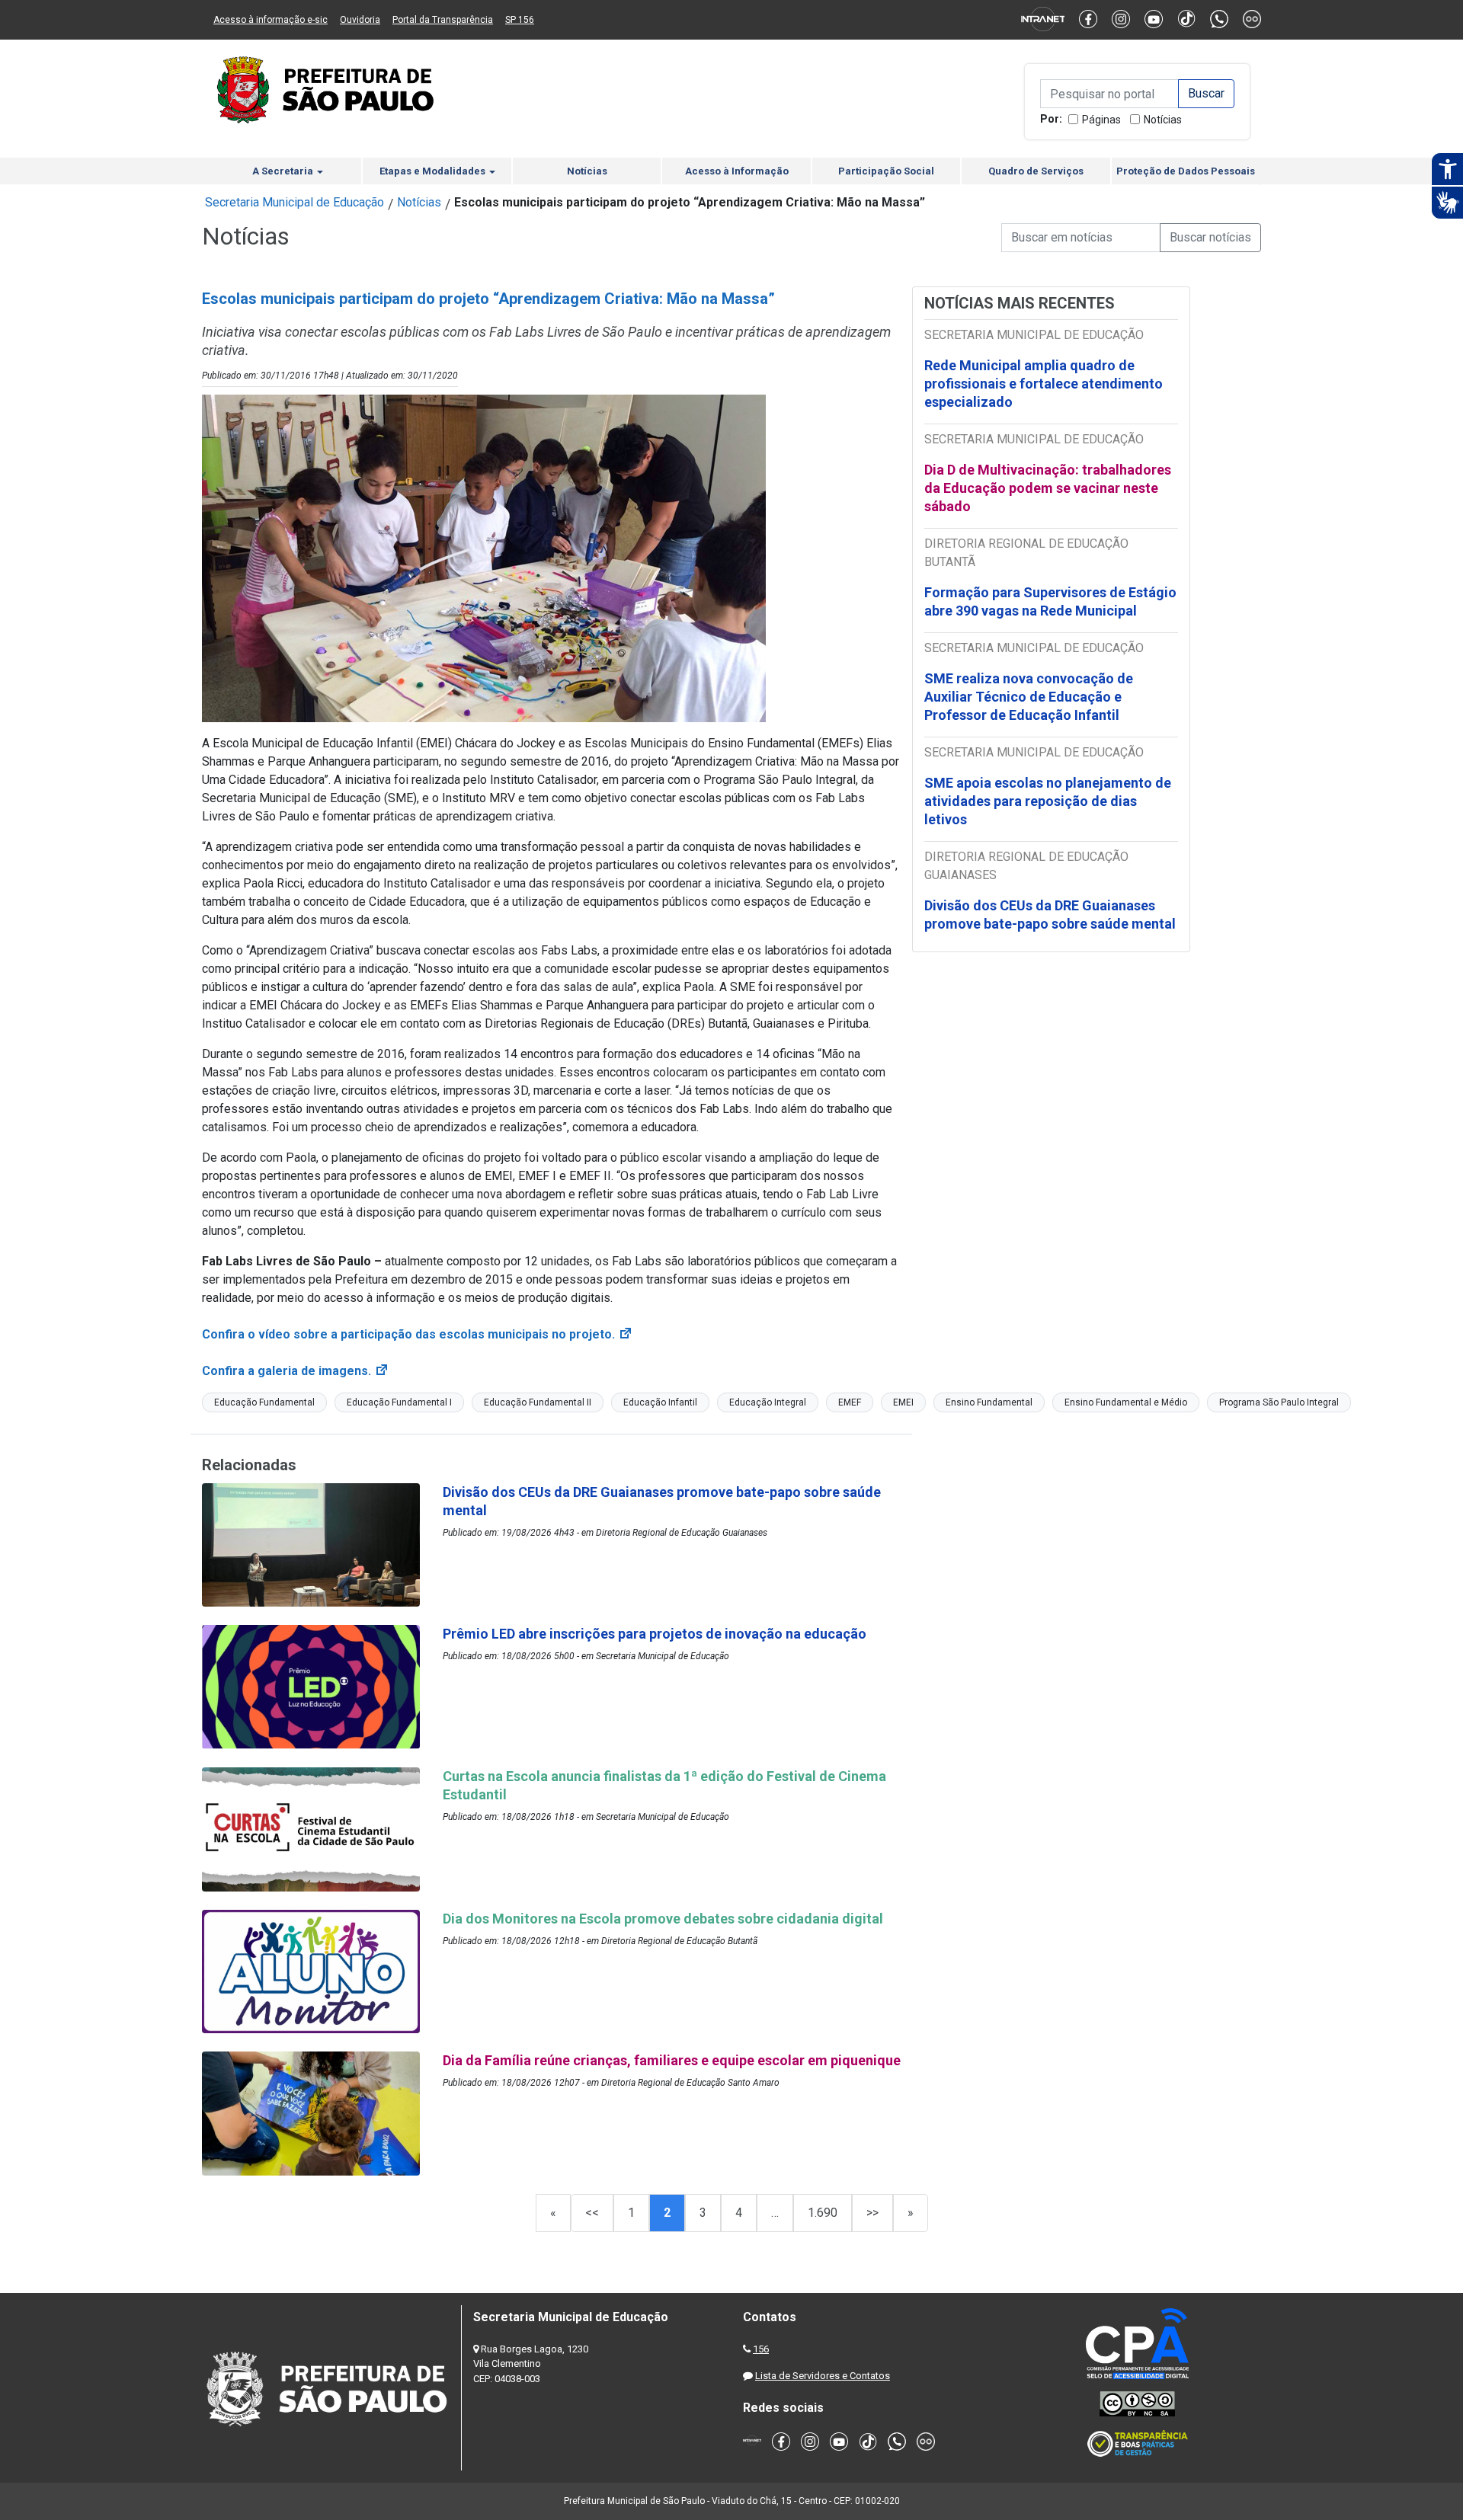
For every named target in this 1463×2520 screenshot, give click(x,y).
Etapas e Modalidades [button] (434, 171)
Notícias (1163, 120)
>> (872, 2213)
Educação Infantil (660, 1402)
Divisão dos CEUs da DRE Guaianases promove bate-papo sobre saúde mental (1050, 915)
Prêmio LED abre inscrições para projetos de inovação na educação (656, 1634)
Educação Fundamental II (538, 1402)
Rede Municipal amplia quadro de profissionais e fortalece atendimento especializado (1044, 384)
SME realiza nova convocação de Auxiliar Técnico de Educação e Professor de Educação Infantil (1029, 697)
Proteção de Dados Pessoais (1186, 171)
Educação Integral (768, 1402)
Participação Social (886, 171)
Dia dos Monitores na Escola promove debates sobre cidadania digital (664, 1919)
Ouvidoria (360, 20)
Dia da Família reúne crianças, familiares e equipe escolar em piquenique (672, 2060)
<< (592, 2213)
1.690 (823, 2213)
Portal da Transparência (443, 20)
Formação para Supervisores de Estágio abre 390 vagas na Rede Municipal (1050, 601)
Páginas (1101, 120)
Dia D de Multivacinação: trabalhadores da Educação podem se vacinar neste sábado (1048, 488)
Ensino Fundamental (989, 1402)
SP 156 (520, 20)
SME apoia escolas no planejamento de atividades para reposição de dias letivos (1048, 801)
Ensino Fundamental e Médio (1126, 1402)
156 (761, 2349)
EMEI (903, 1402)
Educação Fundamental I (399, 1402)
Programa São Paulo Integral (1279, 1402)
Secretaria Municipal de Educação (295, 202)
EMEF (850, 1402)
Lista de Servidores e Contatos (823, 2376)
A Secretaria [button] (284, 171)
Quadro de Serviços (1036, 171)
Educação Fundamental (264, 1402)
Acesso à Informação (737, 171)
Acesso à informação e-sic (271, 20)
